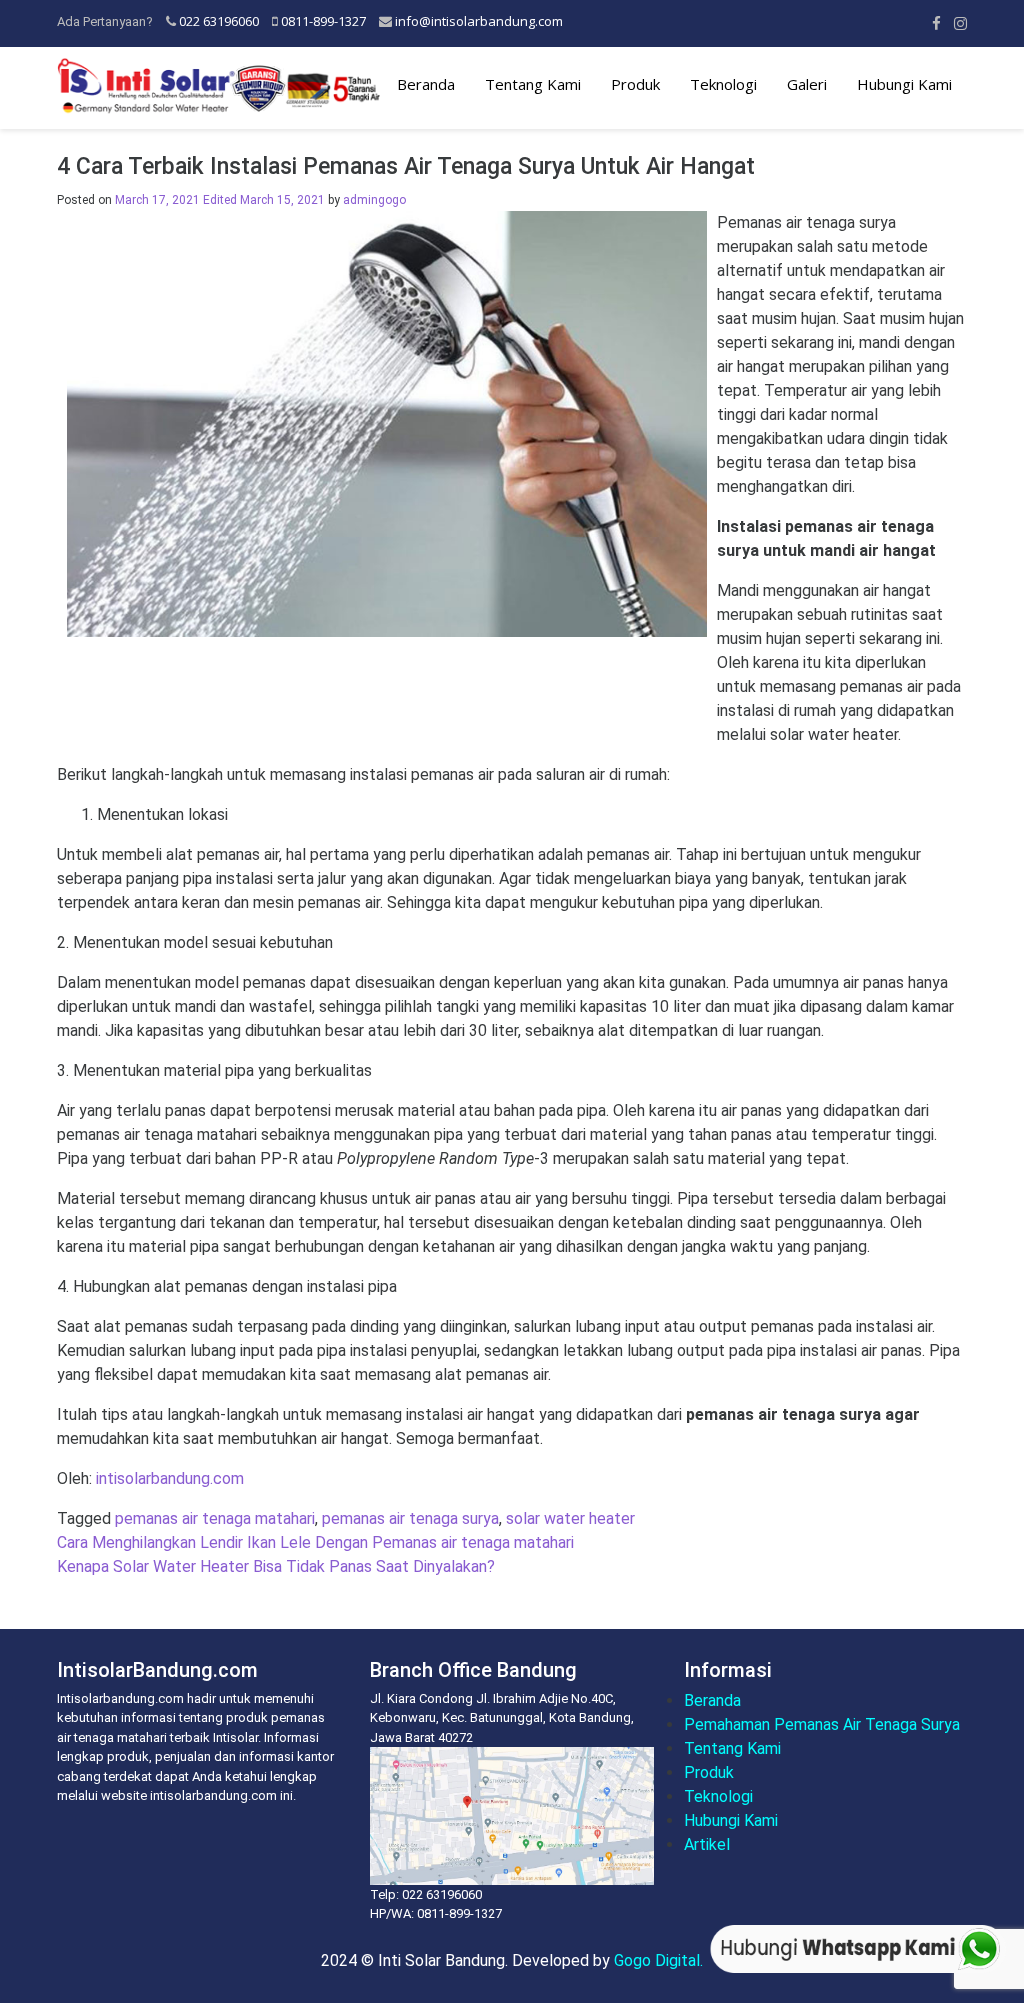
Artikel (707, 1844)
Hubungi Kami (904, 84)
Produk (635, 84)
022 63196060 (219, 21)
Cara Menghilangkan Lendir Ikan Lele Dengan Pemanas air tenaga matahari (315, 1542)
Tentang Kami (533, 84)
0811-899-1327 (323, 21)
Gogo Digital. (658, 1960)
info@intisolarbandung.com (479, 21)
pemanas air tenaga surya (410, 1518)
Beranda (426, 84)
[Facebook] (936, 23)
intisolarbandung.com (170, 1478)
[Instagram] (960, 23)
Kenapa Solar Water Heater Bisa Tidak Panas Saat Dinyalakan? (276, 1566)
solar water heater (570, 1518)
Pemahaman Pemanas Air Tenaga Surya (822, 1724)
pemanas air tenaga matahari (215, 1518)
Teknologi (723, 84)
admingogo (374, 200)
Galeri (807, 84)
